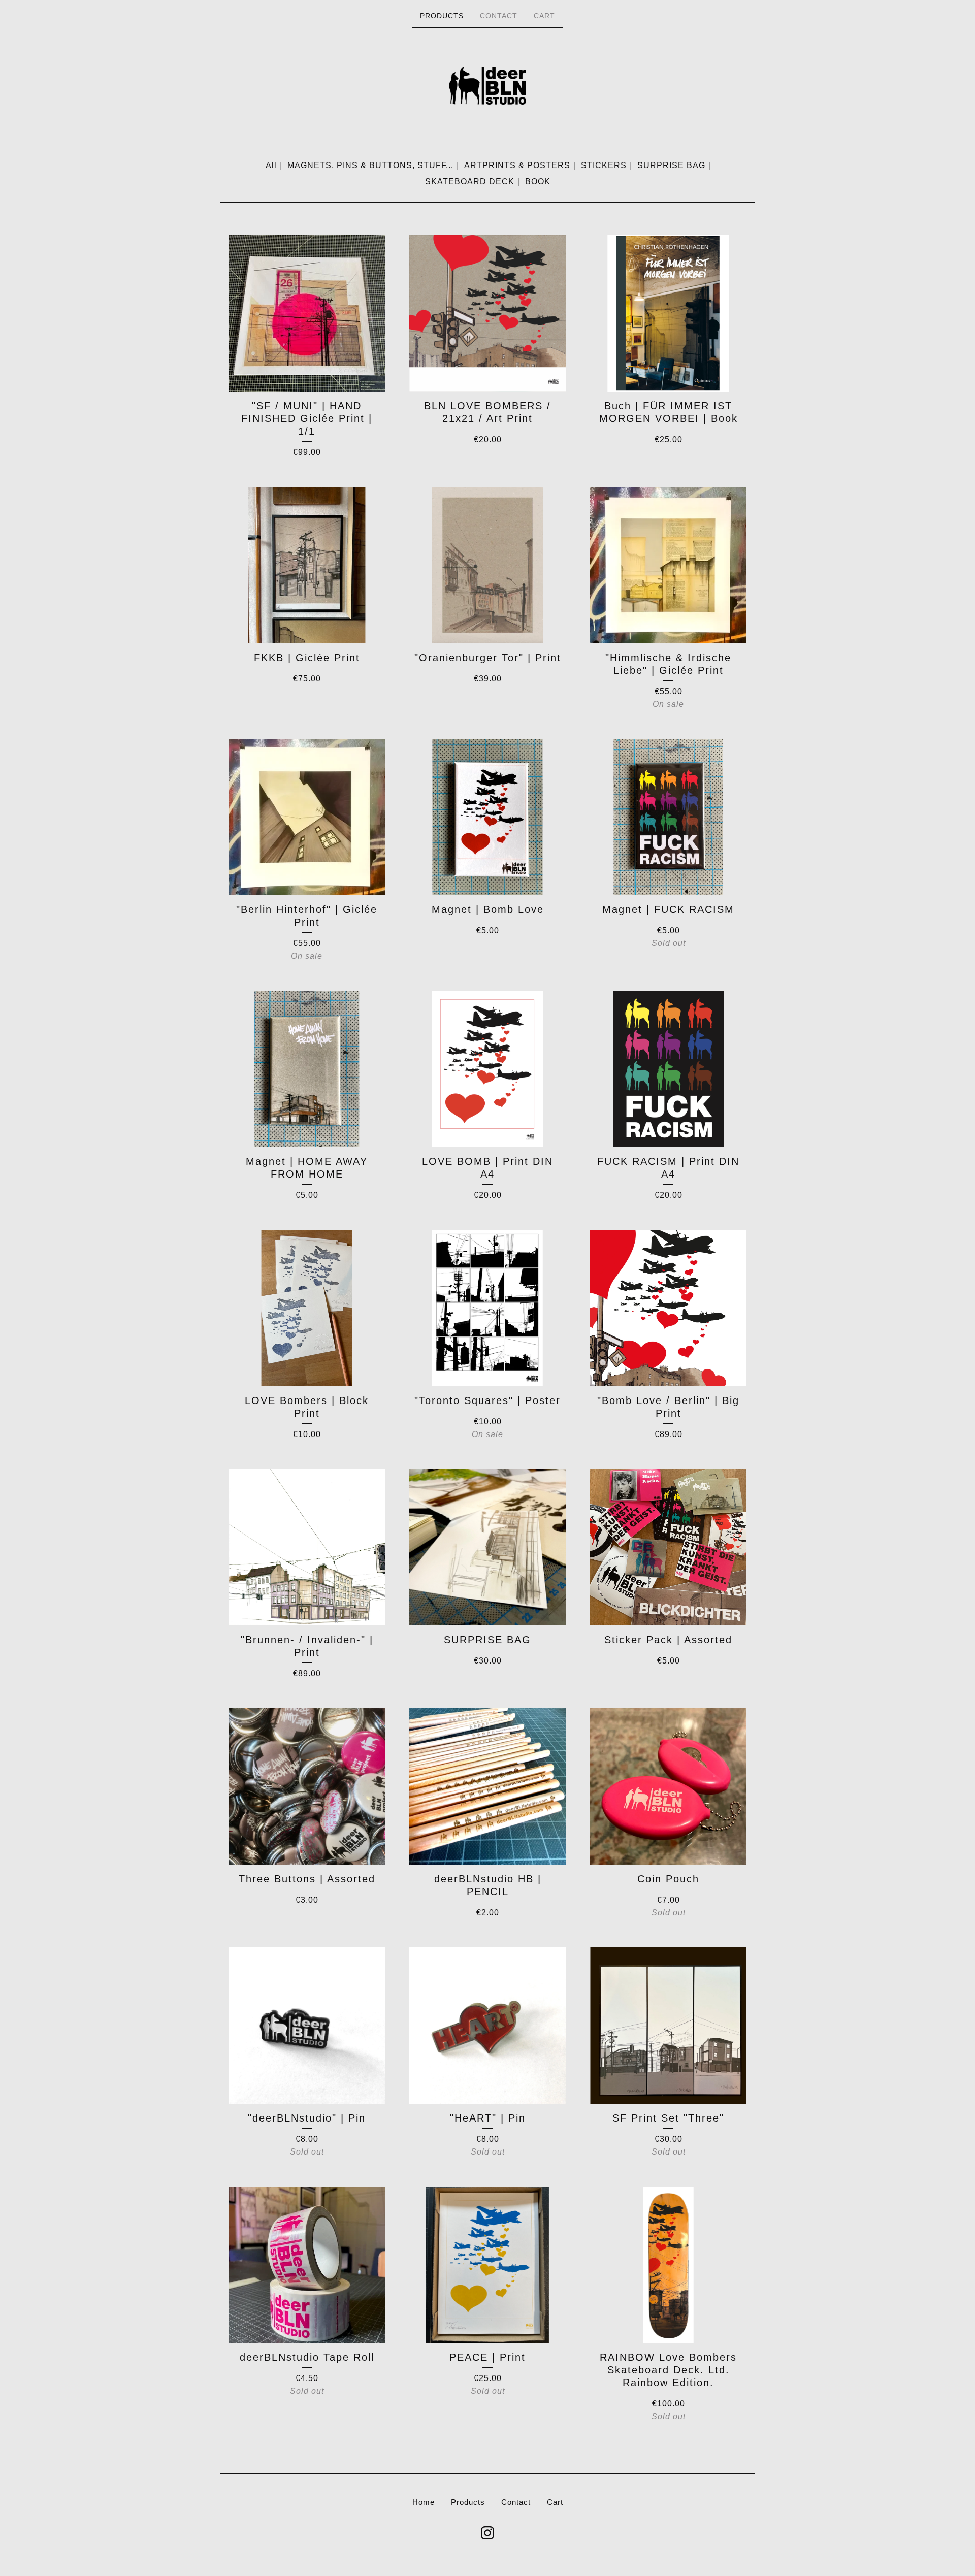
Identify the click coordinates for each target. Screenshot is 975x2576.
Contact (499, 16)
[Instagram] (487, 2533)
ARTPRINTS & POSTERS (517, 165)
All (271, 165)
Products (442, 16)
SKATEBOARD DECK (470, 182)
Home (424, 2502)
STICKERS (604, 165)
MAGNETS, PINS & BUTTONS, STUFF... (370, 165)
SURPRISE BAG (671, 165)
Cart (544, 16)
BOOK (538, 182)
